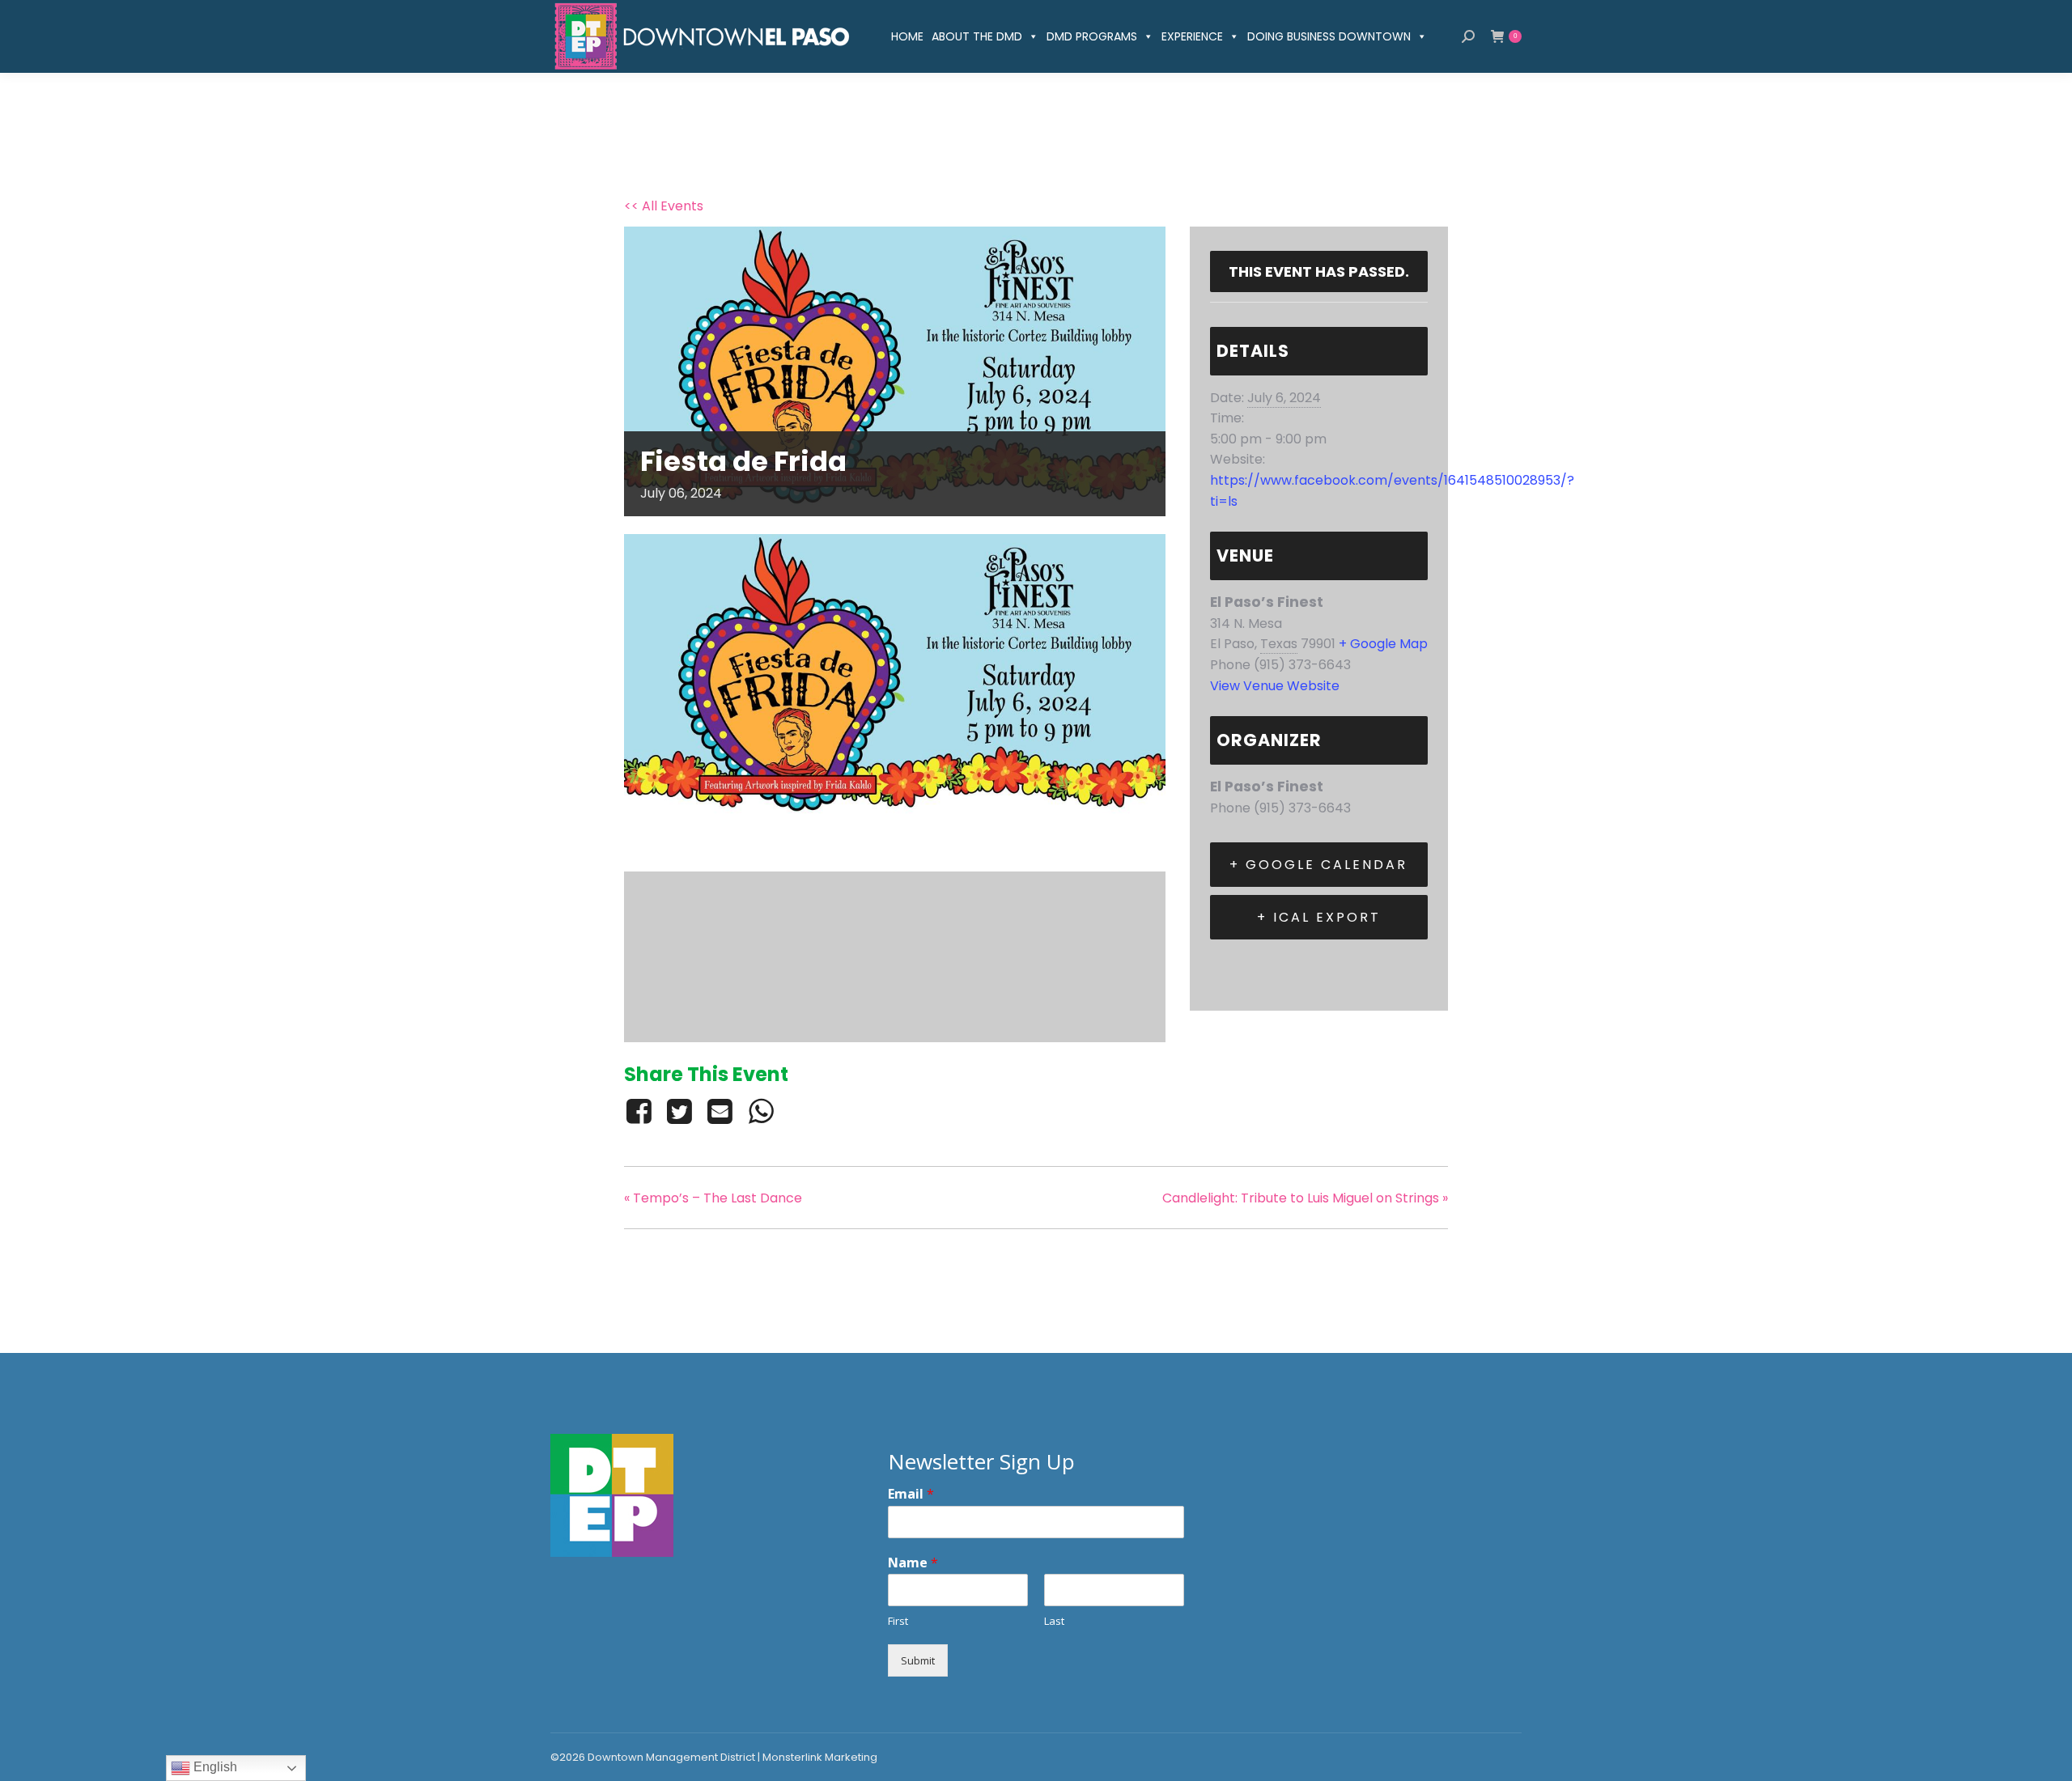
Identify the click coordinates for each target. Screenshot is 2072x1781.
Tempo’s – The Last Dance (713, 1198)
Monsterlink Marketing (820, 1757)
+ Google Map (1383, 644)
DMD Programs (1092, 36)
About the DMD (977, 36)
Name (913, 1563)
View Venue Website (1275, 686)
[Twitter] (679, 1111)
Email (911, 1494)
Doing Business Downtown (1329, 36)
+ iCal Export (1319, 917)
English (214, 1767)
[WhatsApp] (761, 1111)
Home (907, 36)
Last (1054, 1621)
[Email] (720, 1111)
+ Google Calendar (1318, 865)
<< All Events (664, 206)
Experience (1192, 36)
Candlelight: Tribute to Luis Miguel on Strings (1305, 1198)
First (898, 1621)
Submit (918, 1660)
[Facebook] (641, 1111)
